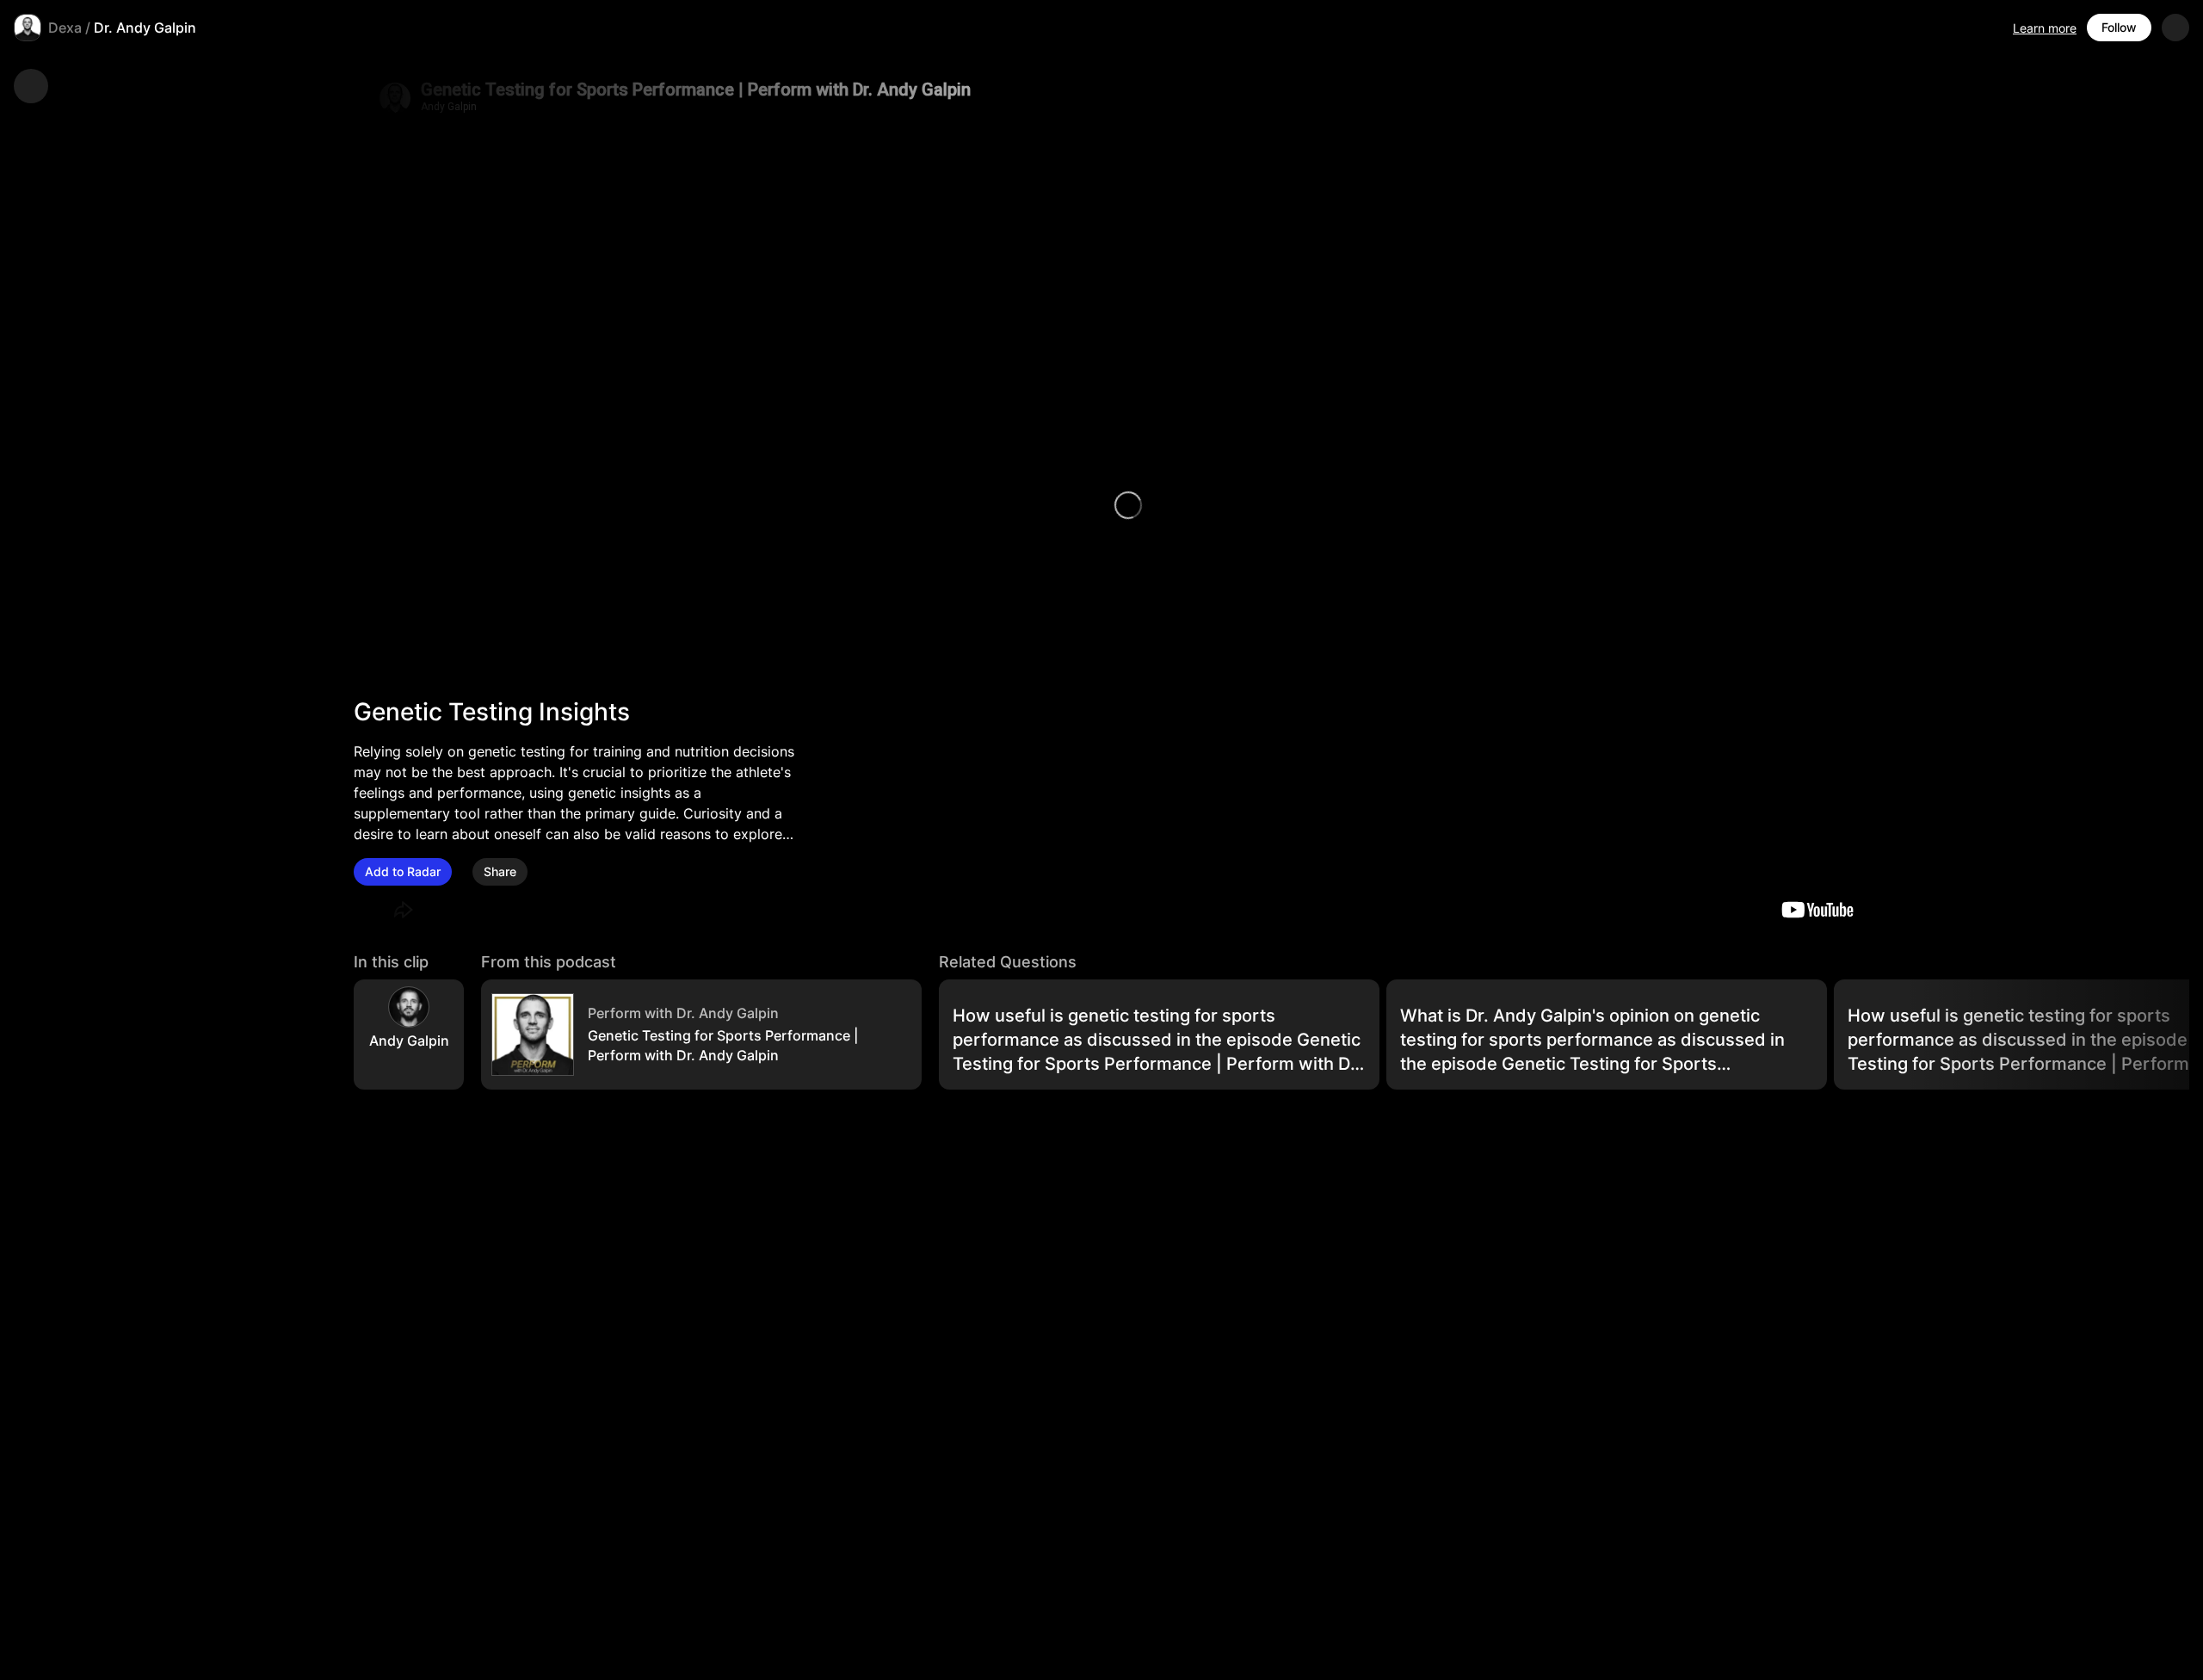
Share (500, 871)
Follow (2119, 27)
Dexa (65, 28)
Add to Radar (403, 871)
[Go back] (31, 86)
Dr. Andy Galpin (145, 28)
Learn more (2045, 28)
